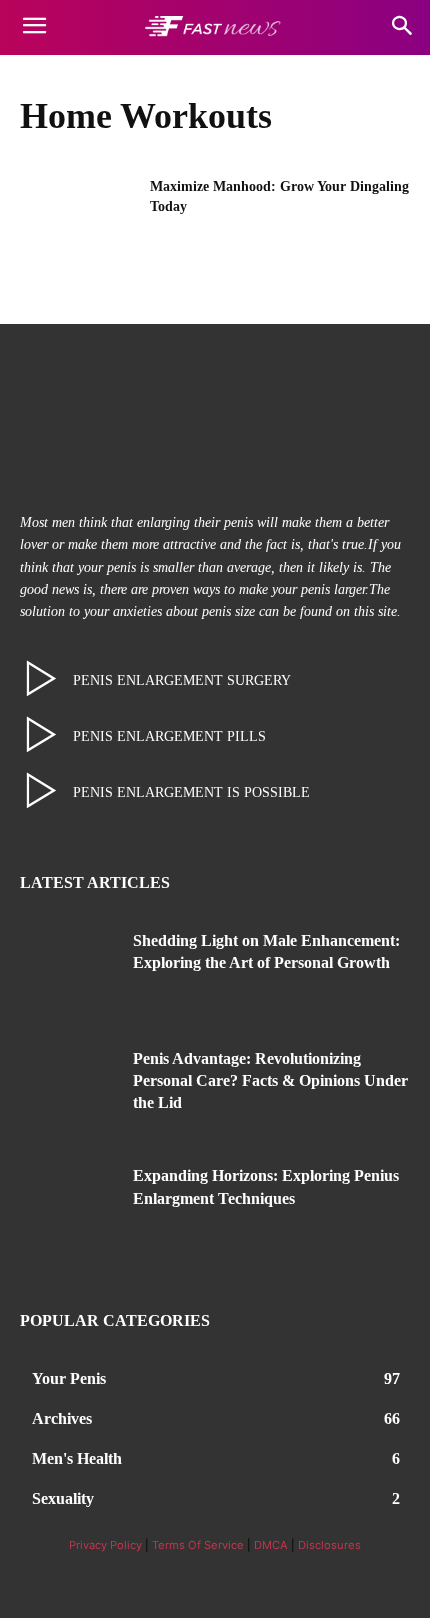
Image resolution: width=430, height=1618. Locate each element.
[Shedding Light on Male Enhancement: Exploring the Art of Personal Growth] (69, 971)
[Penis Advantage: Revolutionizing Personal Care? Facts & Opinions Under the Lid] (69, 1089)
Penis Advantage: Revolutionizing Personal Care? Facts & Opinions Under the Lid (270, 1081)
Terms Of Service (198, 1545)
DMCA (271, 1545)
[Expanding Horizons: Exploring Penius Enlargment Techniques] (69, 1206)
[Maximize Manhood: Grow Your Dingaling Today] (78, 218)
